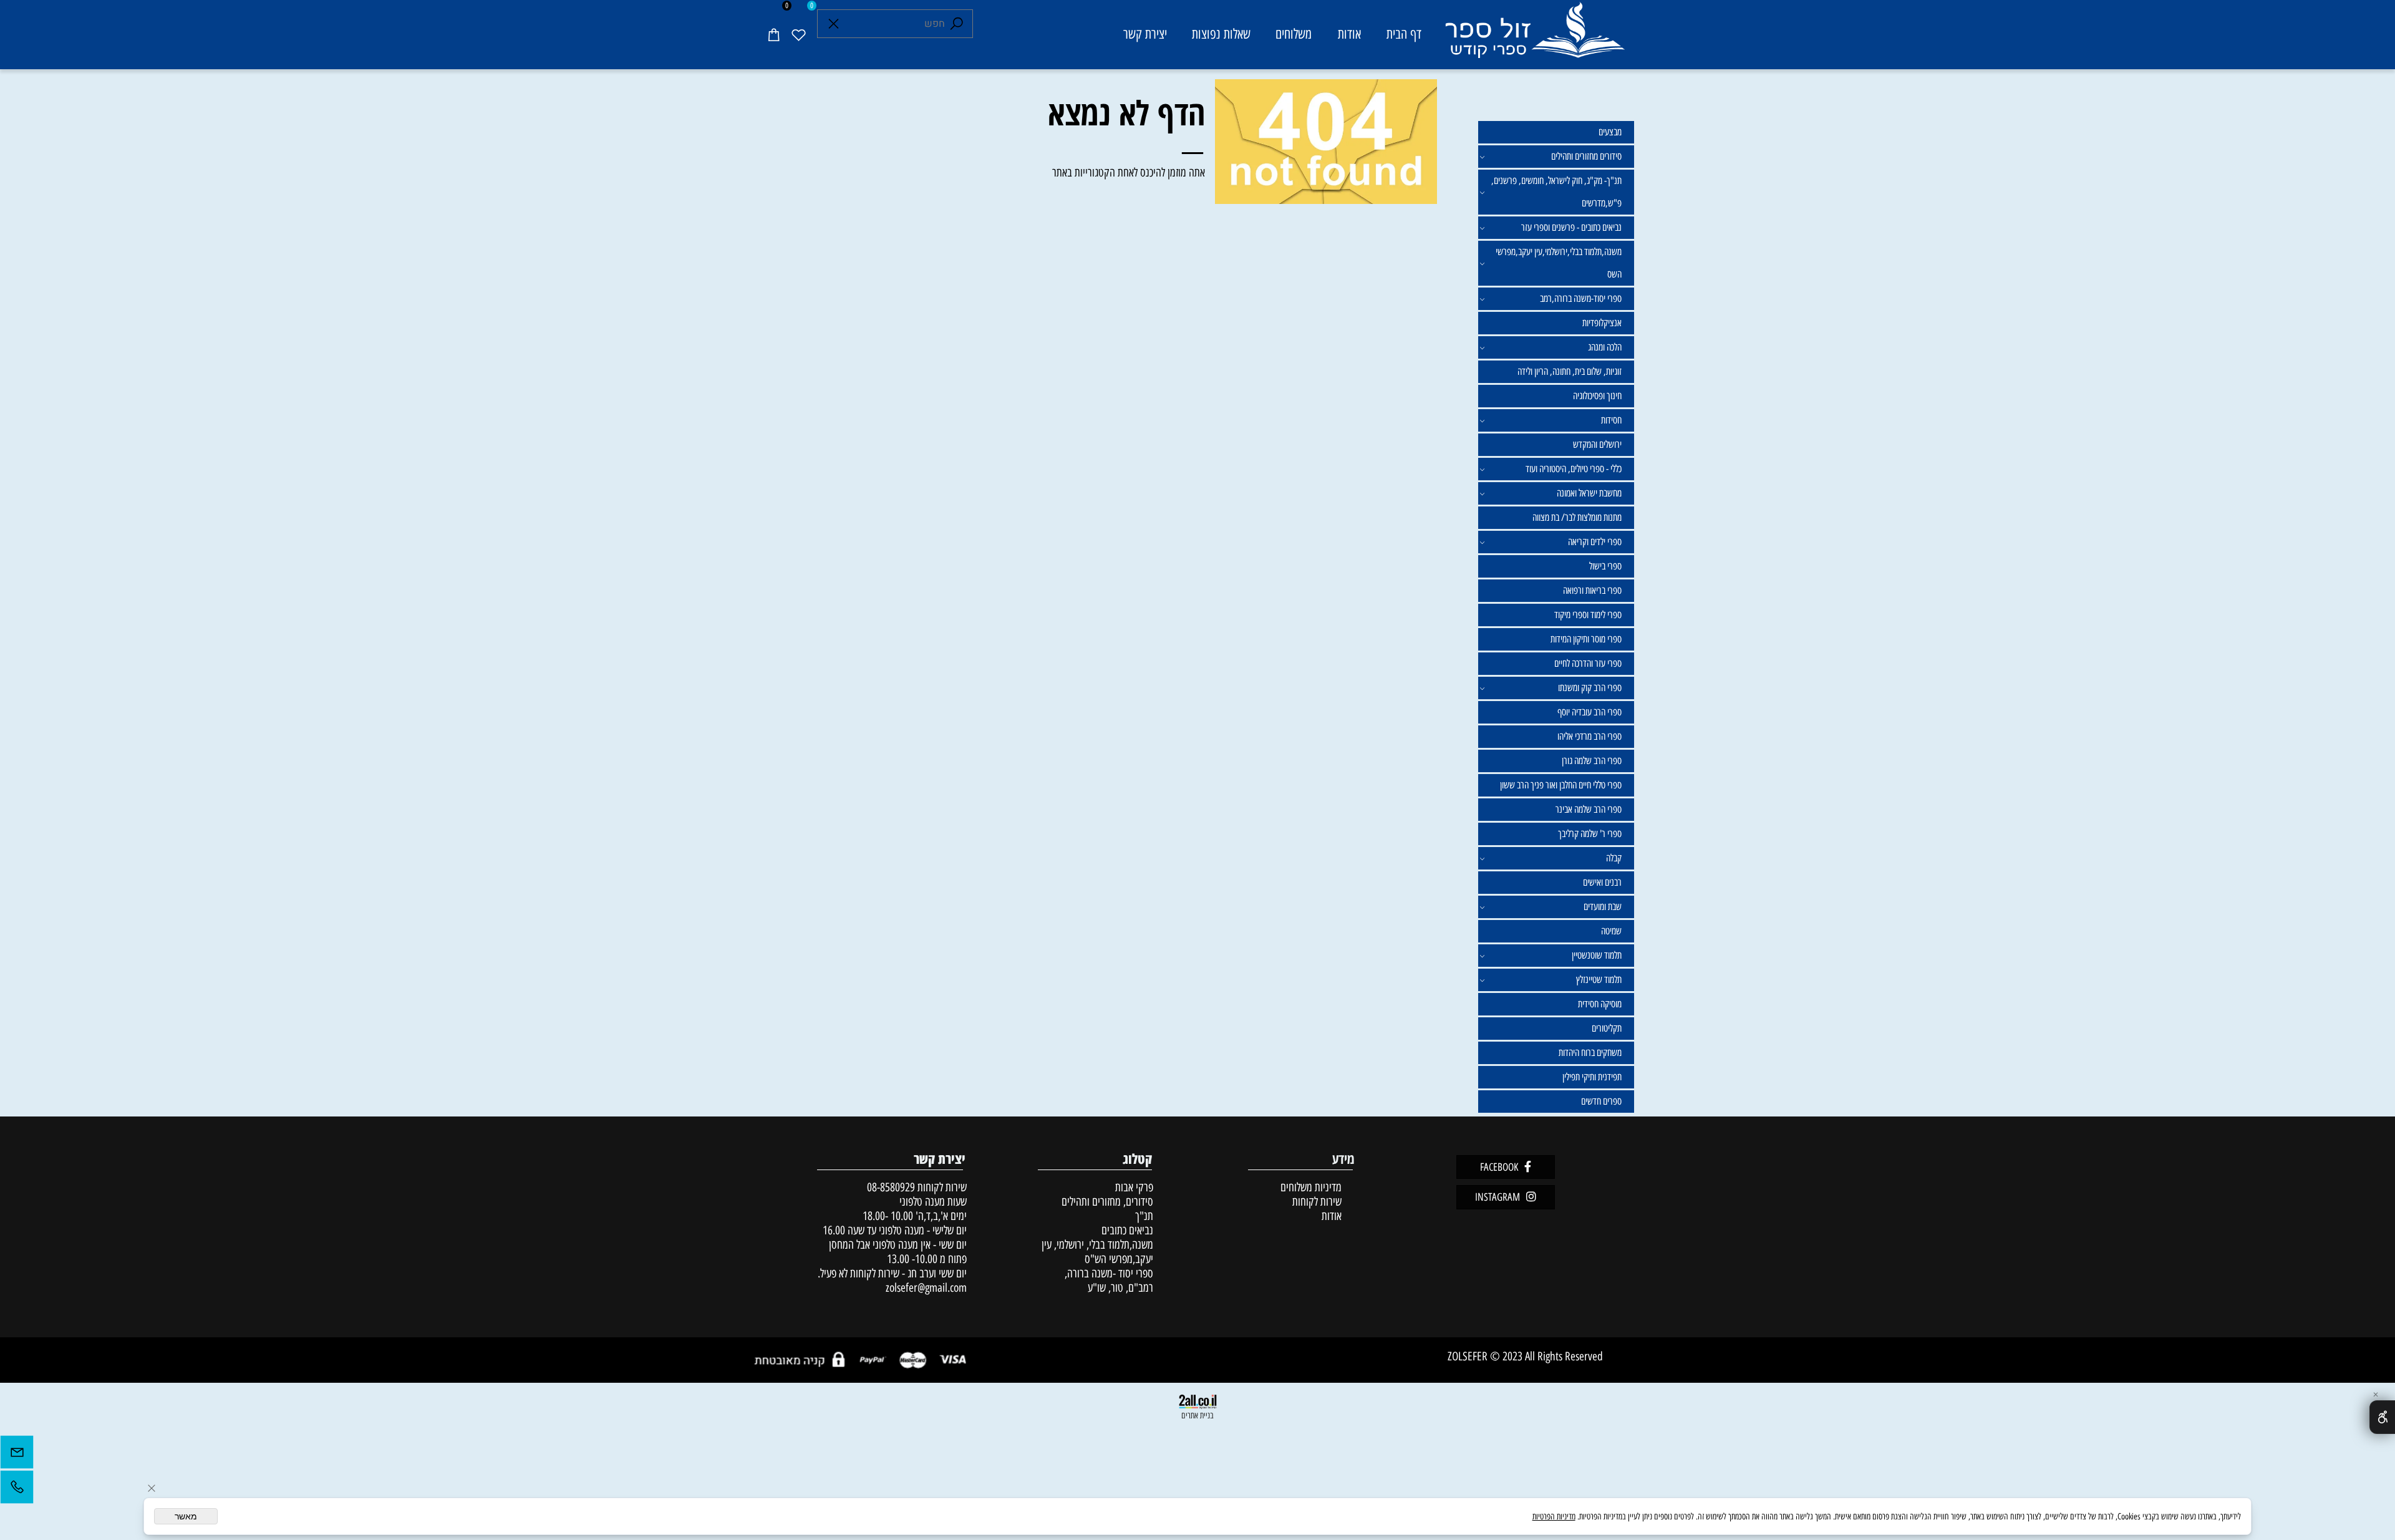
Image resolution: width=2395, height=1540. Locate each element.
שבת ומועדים (1603, 907)
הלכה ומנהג (1605, 347)
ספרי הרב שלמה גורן (1592, 761)
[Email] (17, 1455)
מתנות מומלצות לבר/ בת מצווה (1577, 517)
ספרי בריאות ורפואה (1592, 590)
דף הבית (1404, 34)
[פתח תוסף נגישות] (2382, 1417)
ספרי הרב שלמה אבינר (1589, 809)
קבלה (1614, 858)
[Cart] (773, 34)
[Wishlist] (798, 34)
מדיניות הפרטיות (1554, 1517)
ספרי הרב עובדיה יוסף (1589, 712)
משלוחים (1294, 34)
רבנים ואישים (1602, 882)
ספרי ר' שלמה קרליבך (1590, 834)
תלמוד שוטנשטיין (1597, 955)
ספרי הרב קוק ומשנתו (1590, 688)
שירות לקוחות (1317, 1202)
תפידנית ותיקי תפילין (1592, 1077)
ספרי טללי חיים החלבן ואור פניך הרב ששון (1561, 785)
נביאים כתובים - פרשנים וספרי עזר (1571, 227)
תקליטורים (1607, 1028)
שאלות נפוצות (1221, 34)
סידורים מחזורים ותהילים (1586, 156)
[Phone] (17, 1490)
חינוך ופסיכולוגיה (1597, 396)
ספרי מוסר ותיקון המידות (1586, 639)
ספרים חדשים (1601, 1101)
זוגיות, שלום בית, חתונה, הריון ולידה (1570, 371)
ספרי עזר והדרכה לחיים (1588, 663)
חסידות (1611, 420)
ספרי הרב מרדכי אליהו (1589, 736)
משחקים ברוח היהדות (1590, 1053)
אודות (1349, 34)
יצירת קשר (1145, 34)
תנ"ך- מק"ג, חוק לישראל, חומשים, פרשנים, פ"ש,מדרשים (1556, 192)
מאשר (186, 1516)
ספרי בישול (1605, 566)
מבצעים (1610, 132)
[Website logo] (1534, 36)
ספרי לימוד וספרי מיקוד (1588, 615)
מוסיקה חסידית (1600, 1004)
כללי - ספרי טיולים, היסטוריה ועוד (1574, 469)
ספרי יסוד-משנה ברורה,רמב (1581, 298)
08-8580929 (891, 1187)
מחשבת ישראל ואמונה (1589, 493)
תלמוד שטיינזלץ (1599, 980)
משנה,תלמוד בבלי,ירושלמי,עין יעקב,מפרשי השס (1559, 263)
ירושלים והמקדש (1597, 444)
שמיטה (1611, 931)
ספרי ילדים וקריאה (1595, 542)
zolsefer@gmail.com (925, 1288)
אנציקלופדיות (1602, 323)
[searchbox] (895, 24)
